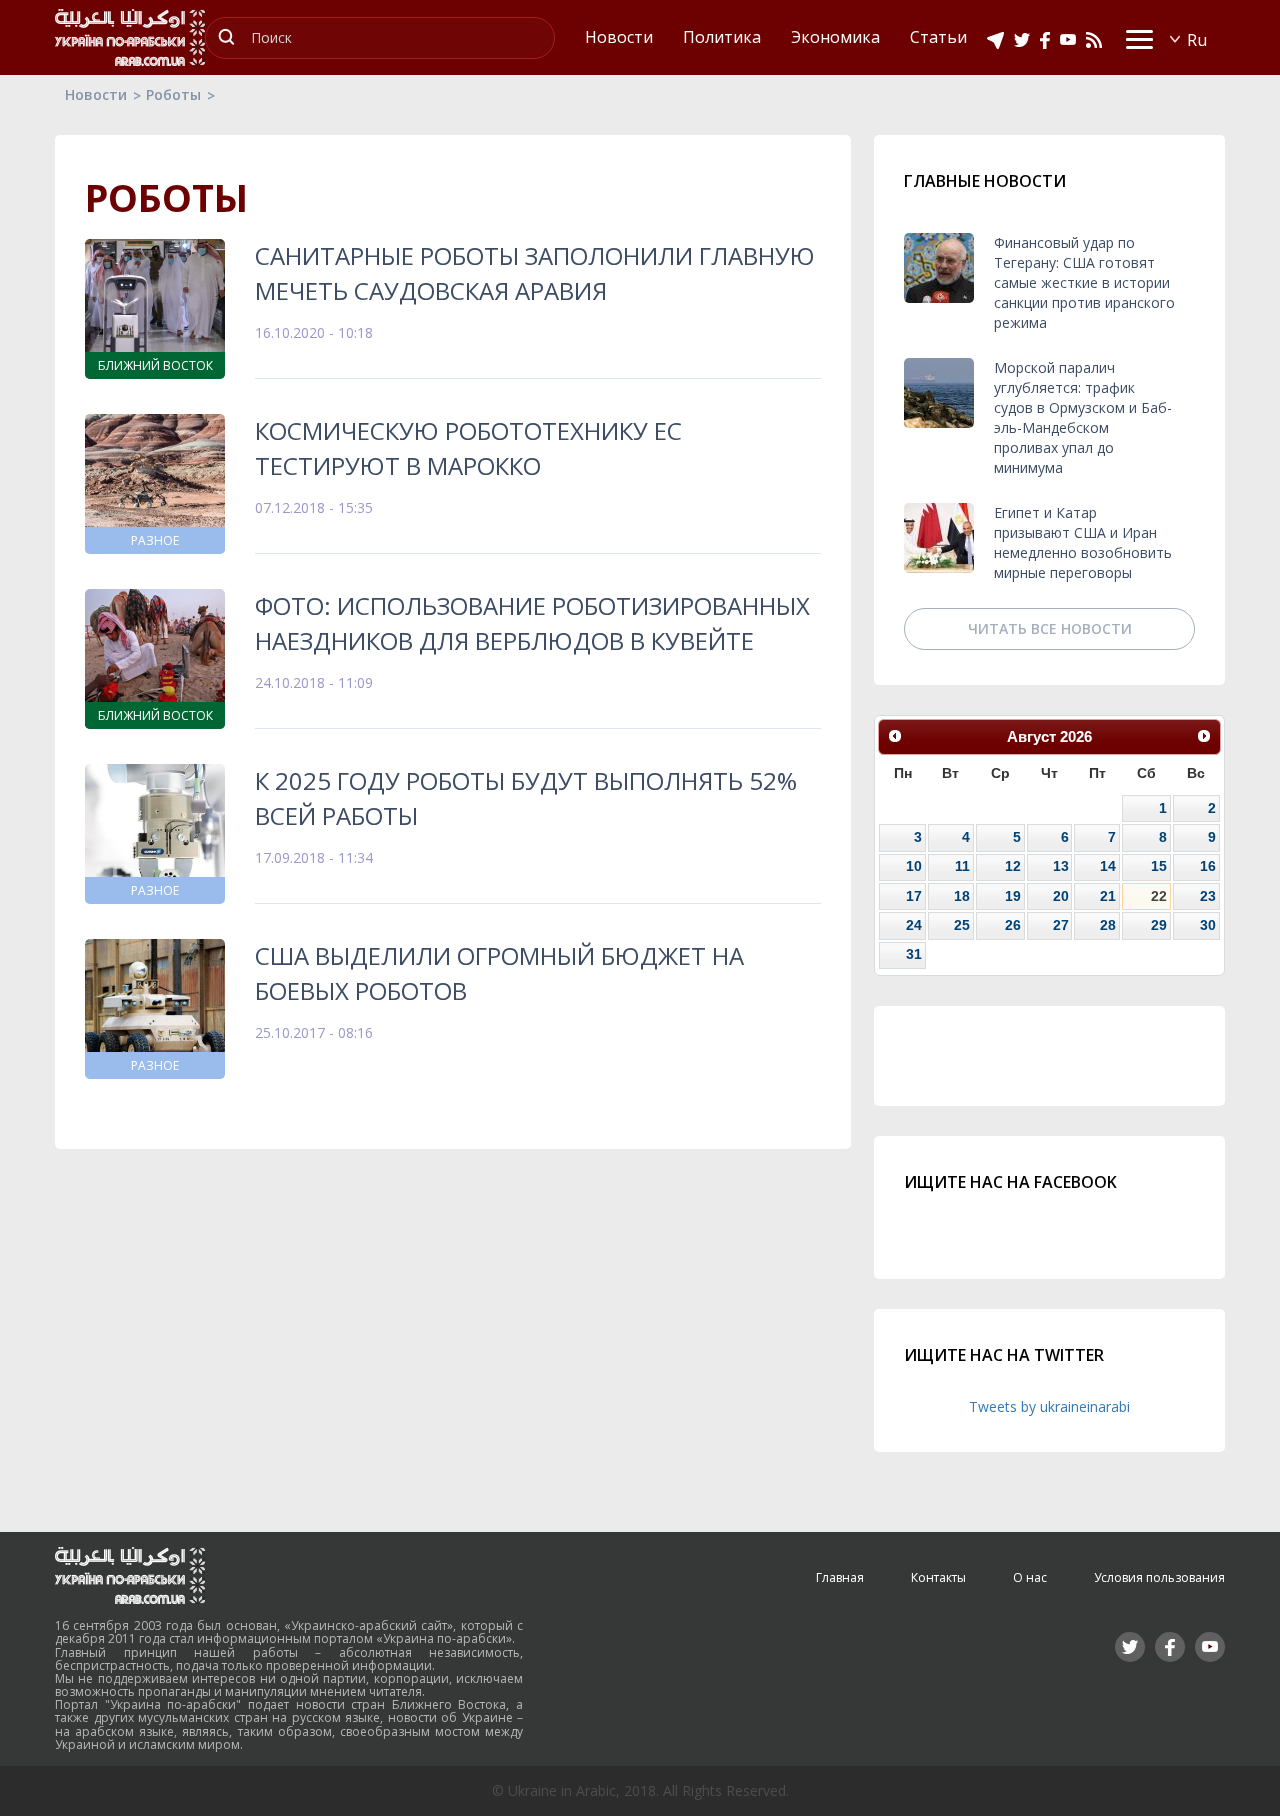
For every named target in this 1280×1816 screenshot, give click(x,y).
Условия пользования (1159, 1577)
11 (962, 866)
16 (1208, 866)
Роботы (173, 94)
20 (1061, 896)
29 (1159, 925)
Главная (840, 1577)
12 (1013, 866)
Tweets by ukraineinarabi (1049, 1406)
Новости (96, 94)
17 (914, 896)
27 (1061, 925)
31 (914, 954)
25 (962, 925)
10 (914, 866)
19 (1013, 896)
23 (1208, 896)
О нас (1030, 1577)
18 (962, 896)
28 (1108, 925)
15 (1159, 866)
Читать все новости (1050, 628)
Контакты (938, 1577)
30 (1208, 925)
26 (1013, 925)
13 (1061, 866)
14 (1108, 866)
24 (914, 925)
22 (1159, 896)
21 (1108, 896)
